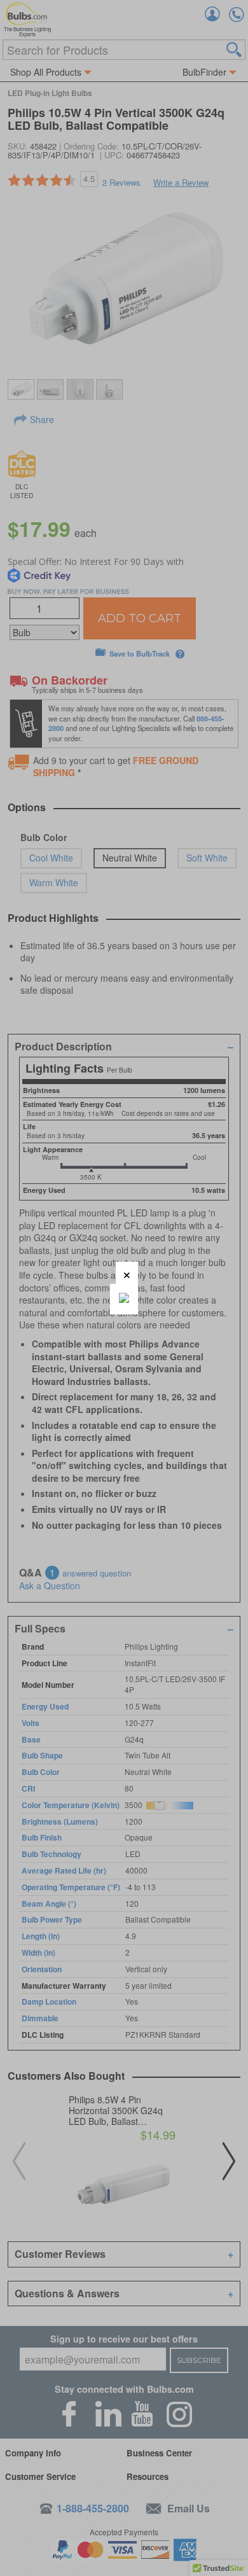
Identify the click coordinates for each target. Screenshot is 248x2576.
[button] (127, 1273)
